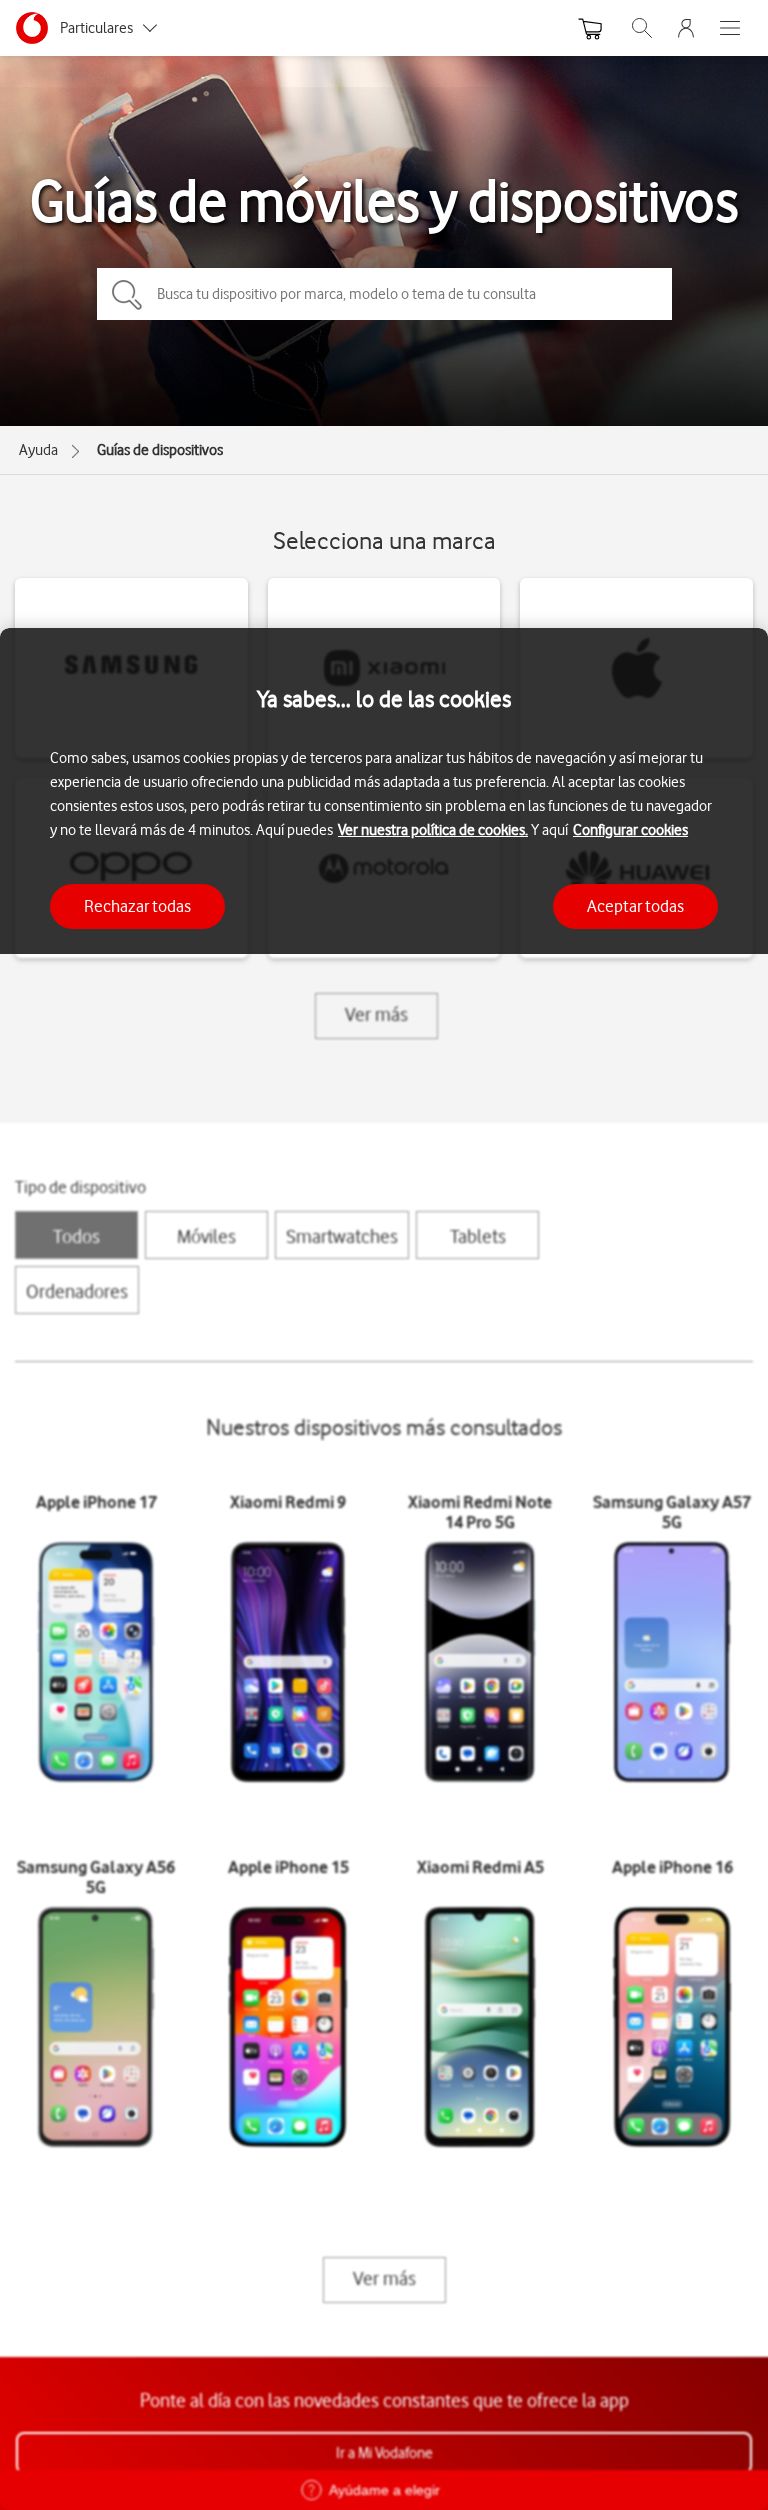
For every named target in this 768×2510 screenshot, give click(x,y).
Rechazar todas (137, 906)
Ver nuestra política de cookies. (433, 830)
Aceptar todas (635, 906)
